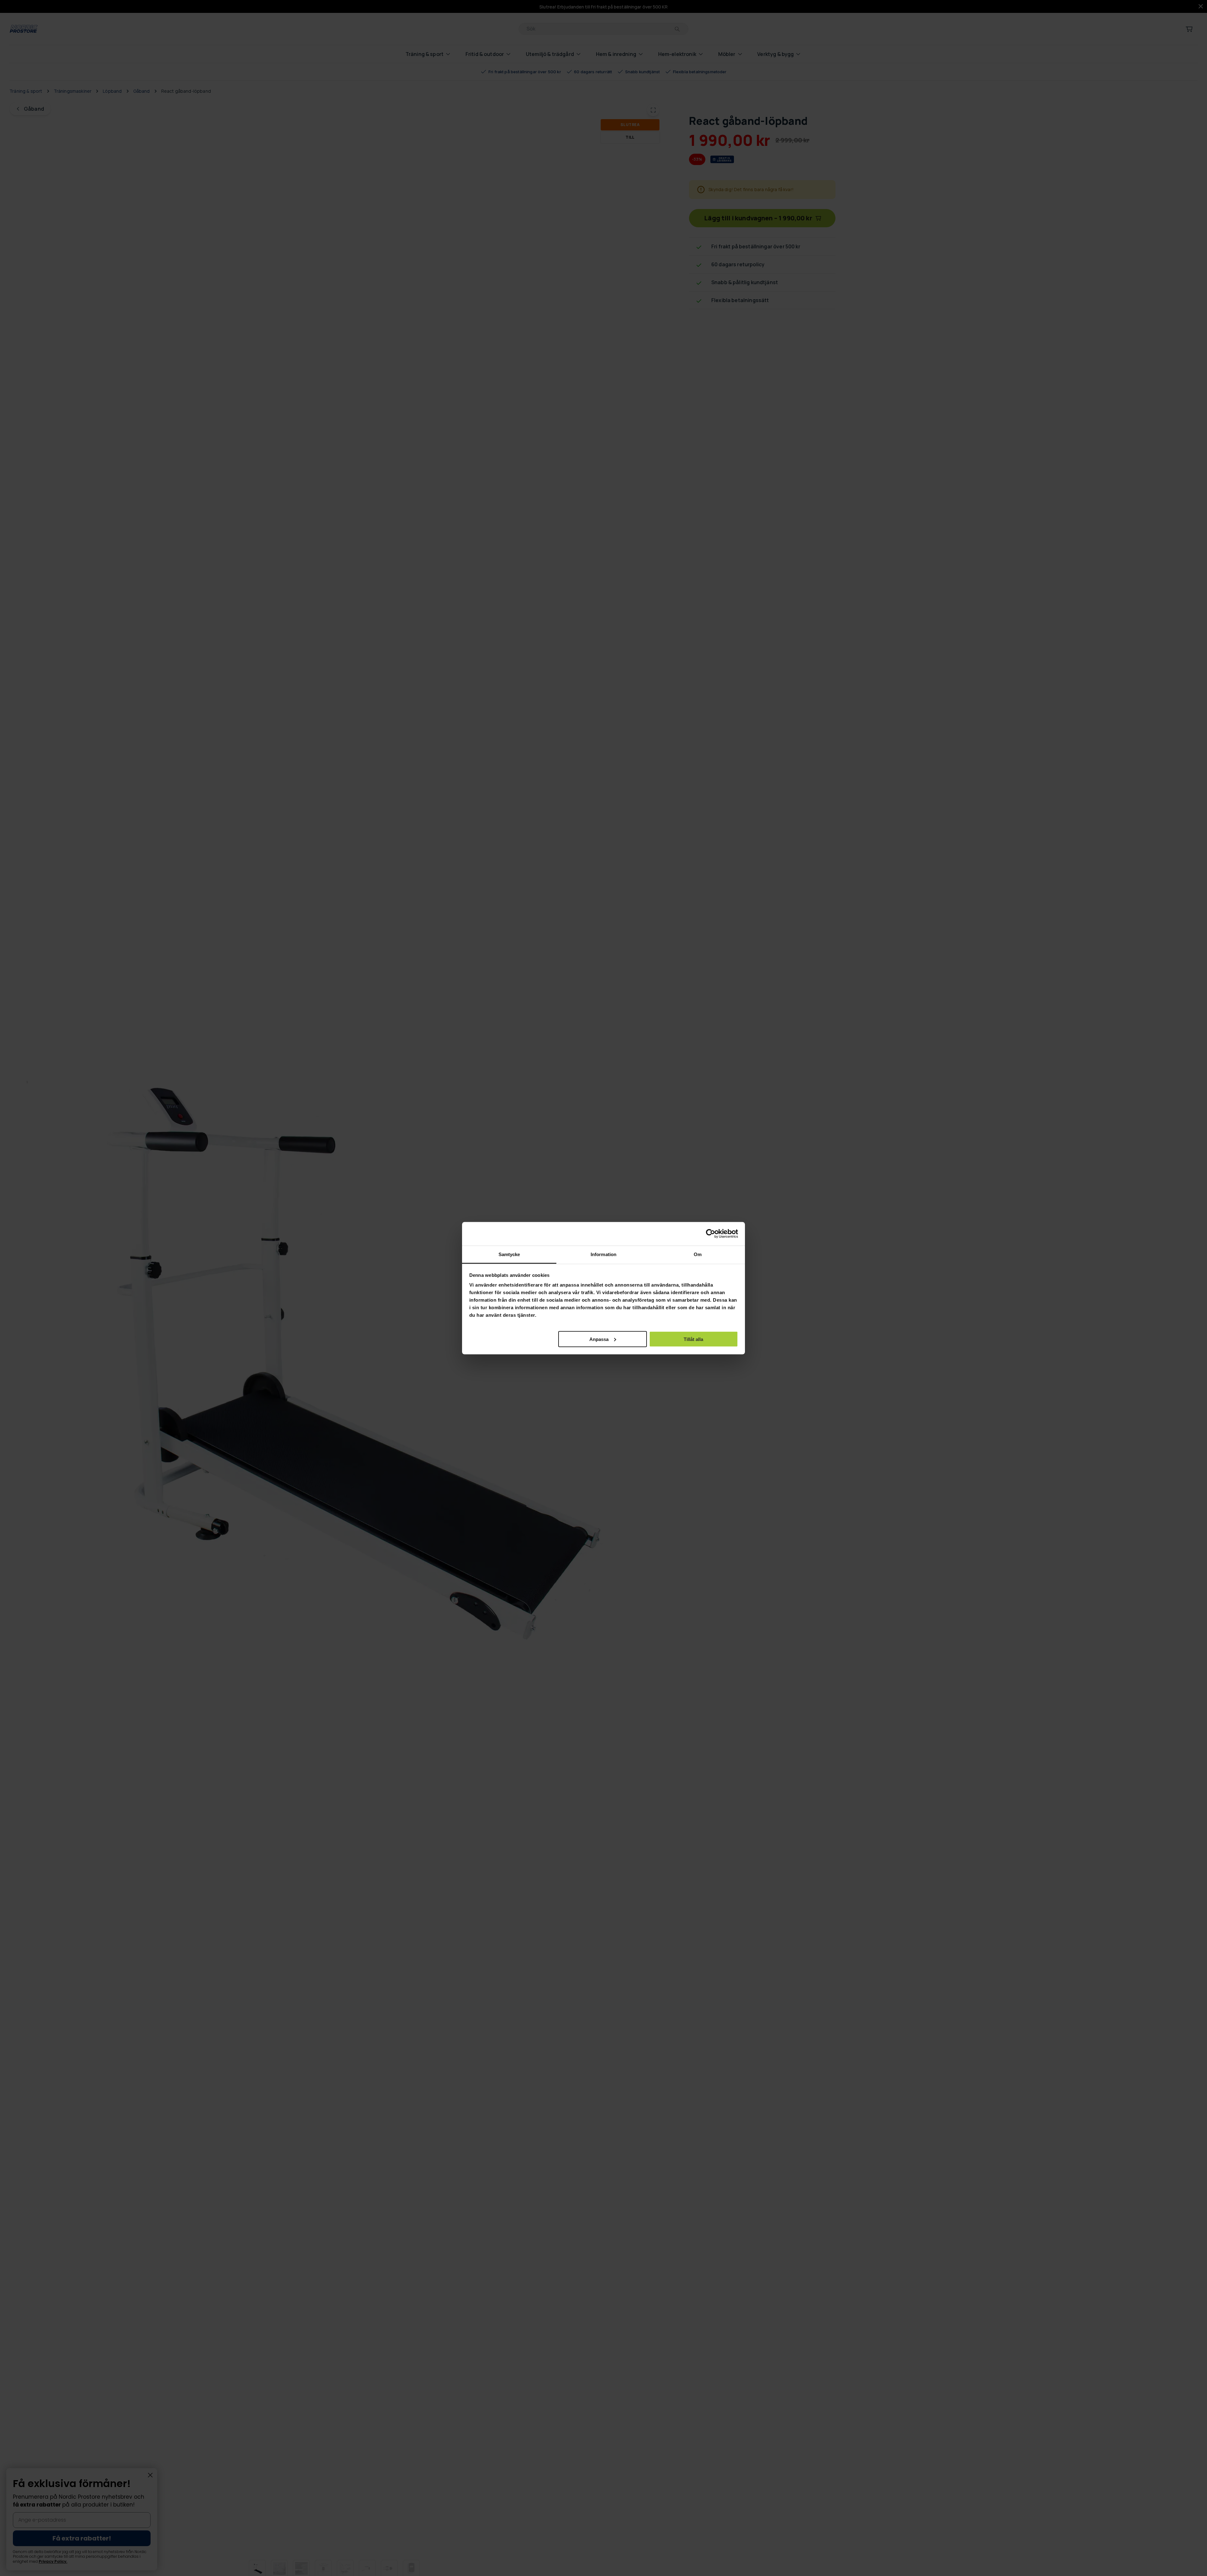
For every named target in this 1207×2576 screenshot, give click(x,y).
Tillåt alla (693, 1339)
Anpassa (599, 1339)
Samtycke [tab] (509, 1254)
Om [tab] (698, 1254)
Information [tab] (603, 1254)
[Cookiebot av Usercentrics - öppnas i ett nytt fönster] (711, 1234)
